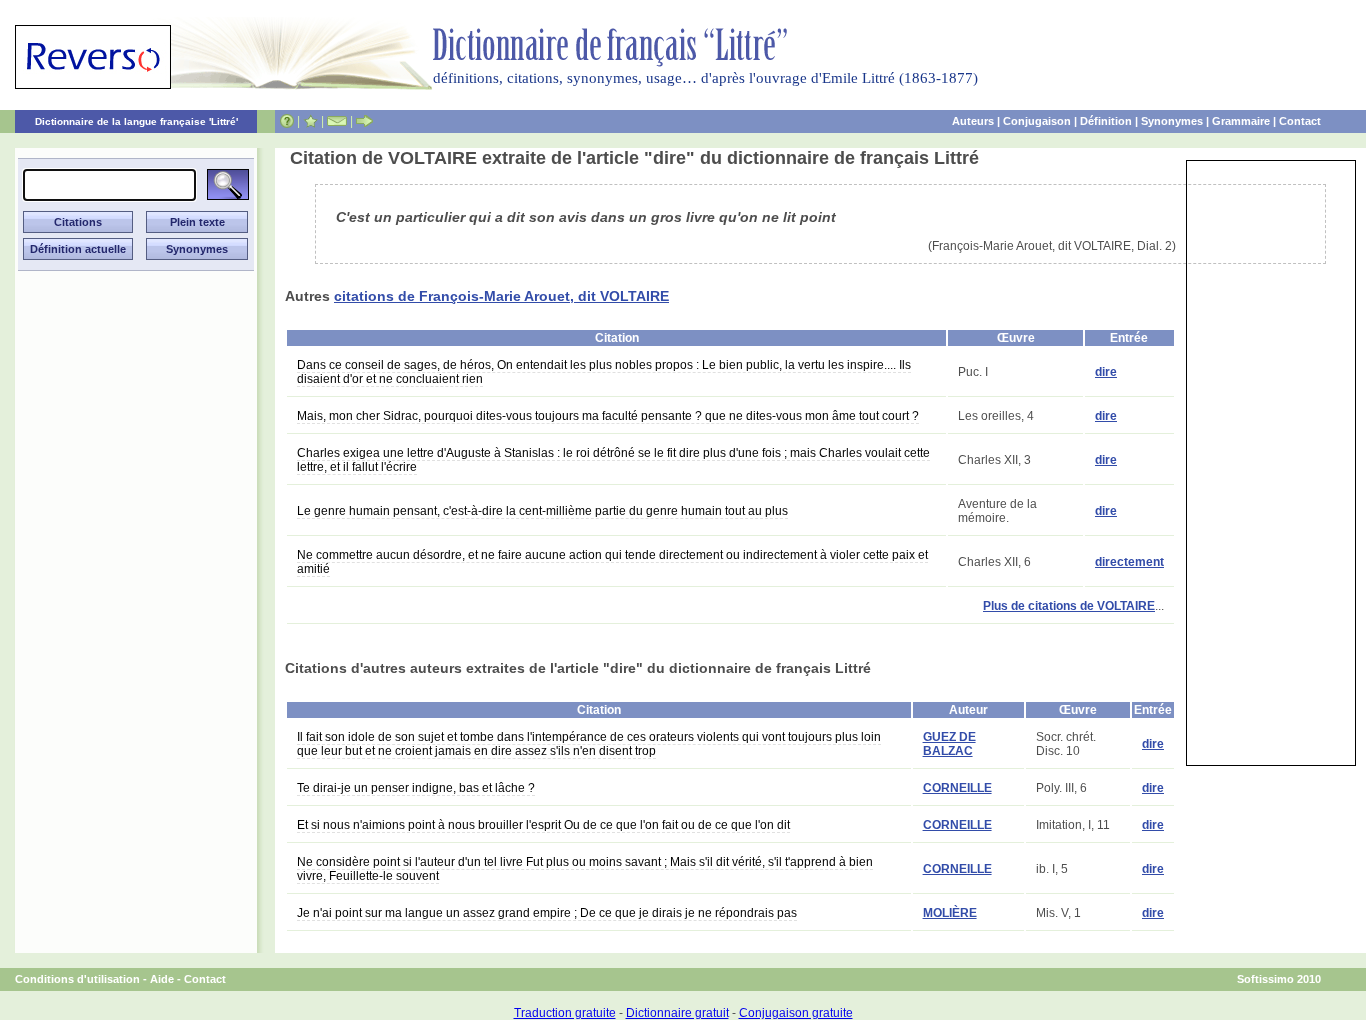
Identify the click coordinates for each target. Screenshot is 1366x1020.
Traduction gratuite (565, 1013)
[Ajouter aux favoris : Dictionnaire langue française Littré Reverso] (310, 121)
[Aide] (287, 121)
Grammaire (1241, 121)
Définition (1106, 121)
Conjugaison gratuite (796, 1013)
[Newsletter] (337, 121)
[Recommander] (364, 121)
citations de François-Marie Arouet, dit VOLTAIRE (501, 296)
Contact (1300, 121)
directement (1129, 562)
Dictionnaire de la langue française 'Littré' (136, 121)
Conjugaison (1037, 121)
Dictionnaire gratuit (677, 1013)
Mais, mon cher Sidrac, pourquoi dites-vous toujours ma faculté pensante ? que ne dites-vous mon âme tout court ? (608, 416)
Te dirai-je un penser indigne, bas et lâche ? (416, 788)
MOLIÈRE (950, 913)
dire (1106, 372)
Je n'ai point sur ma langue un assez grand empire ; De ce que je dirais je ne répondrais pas (547, 913)
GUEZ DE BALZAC (949, 744)
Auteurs (973, 121)
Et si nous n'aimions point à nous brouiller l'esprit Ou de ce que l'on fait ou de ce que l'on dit (543, 825)
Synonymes (1172, 121)
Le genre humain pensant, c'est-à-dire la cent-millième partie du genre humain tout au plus (542, 511)
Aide (162, 979)
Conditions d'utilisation (77, 979)
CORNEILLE (957, 788)
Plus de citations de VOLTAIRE (1069, 606)
